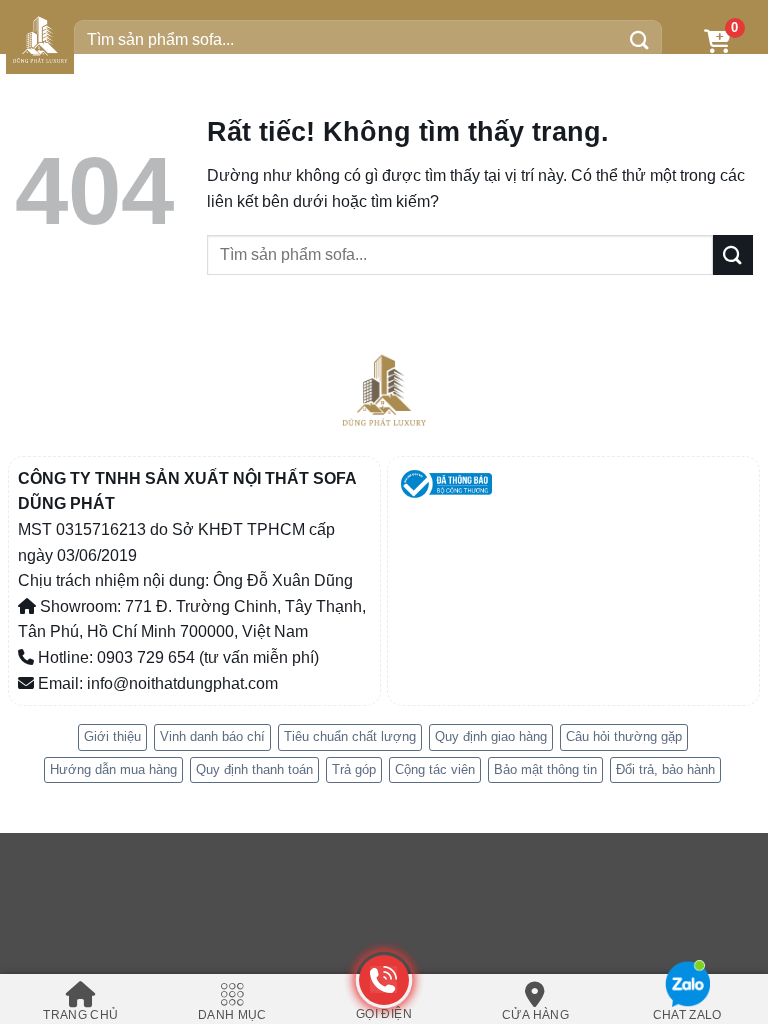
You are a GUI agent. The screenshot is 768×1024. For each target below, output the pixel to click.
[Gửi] (640, 39)
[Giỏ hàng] (717, 40)
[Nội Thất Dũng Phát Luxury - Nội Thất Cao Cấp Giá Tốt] (40, 40)
